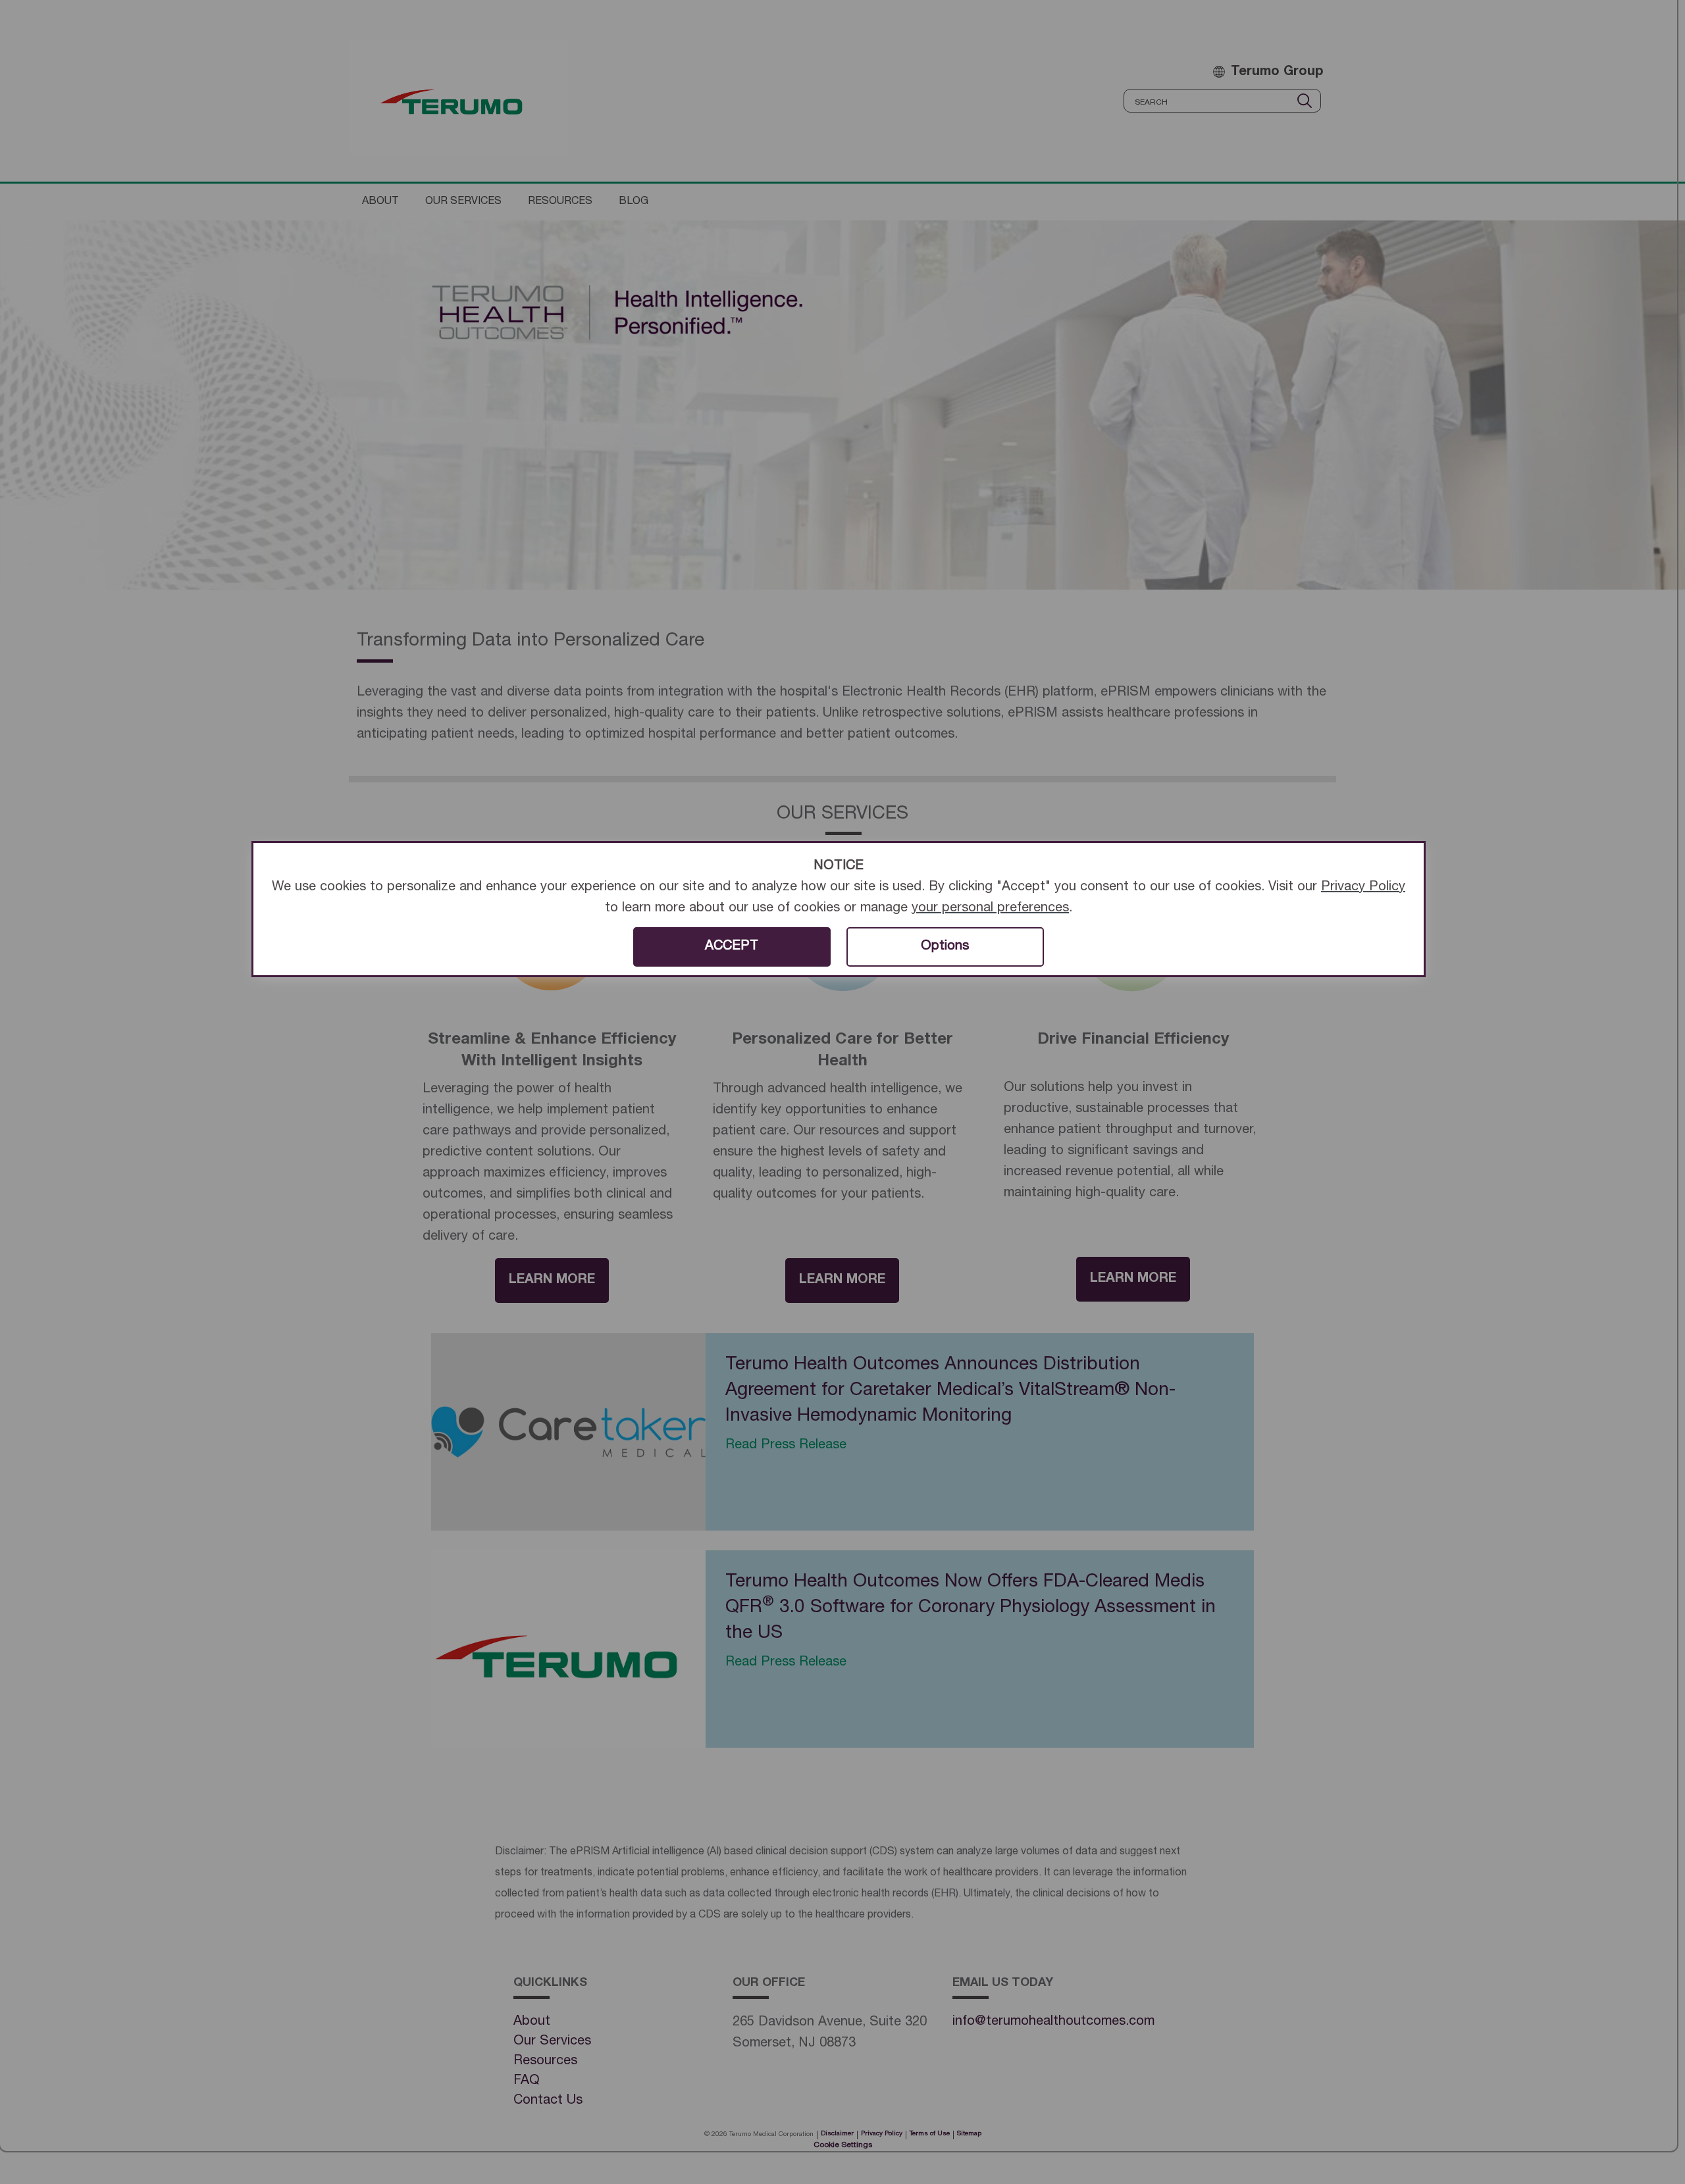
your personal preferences (990, 909)
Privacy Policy (1363, 888)
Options (945, 947)
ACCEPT (732, 947)
